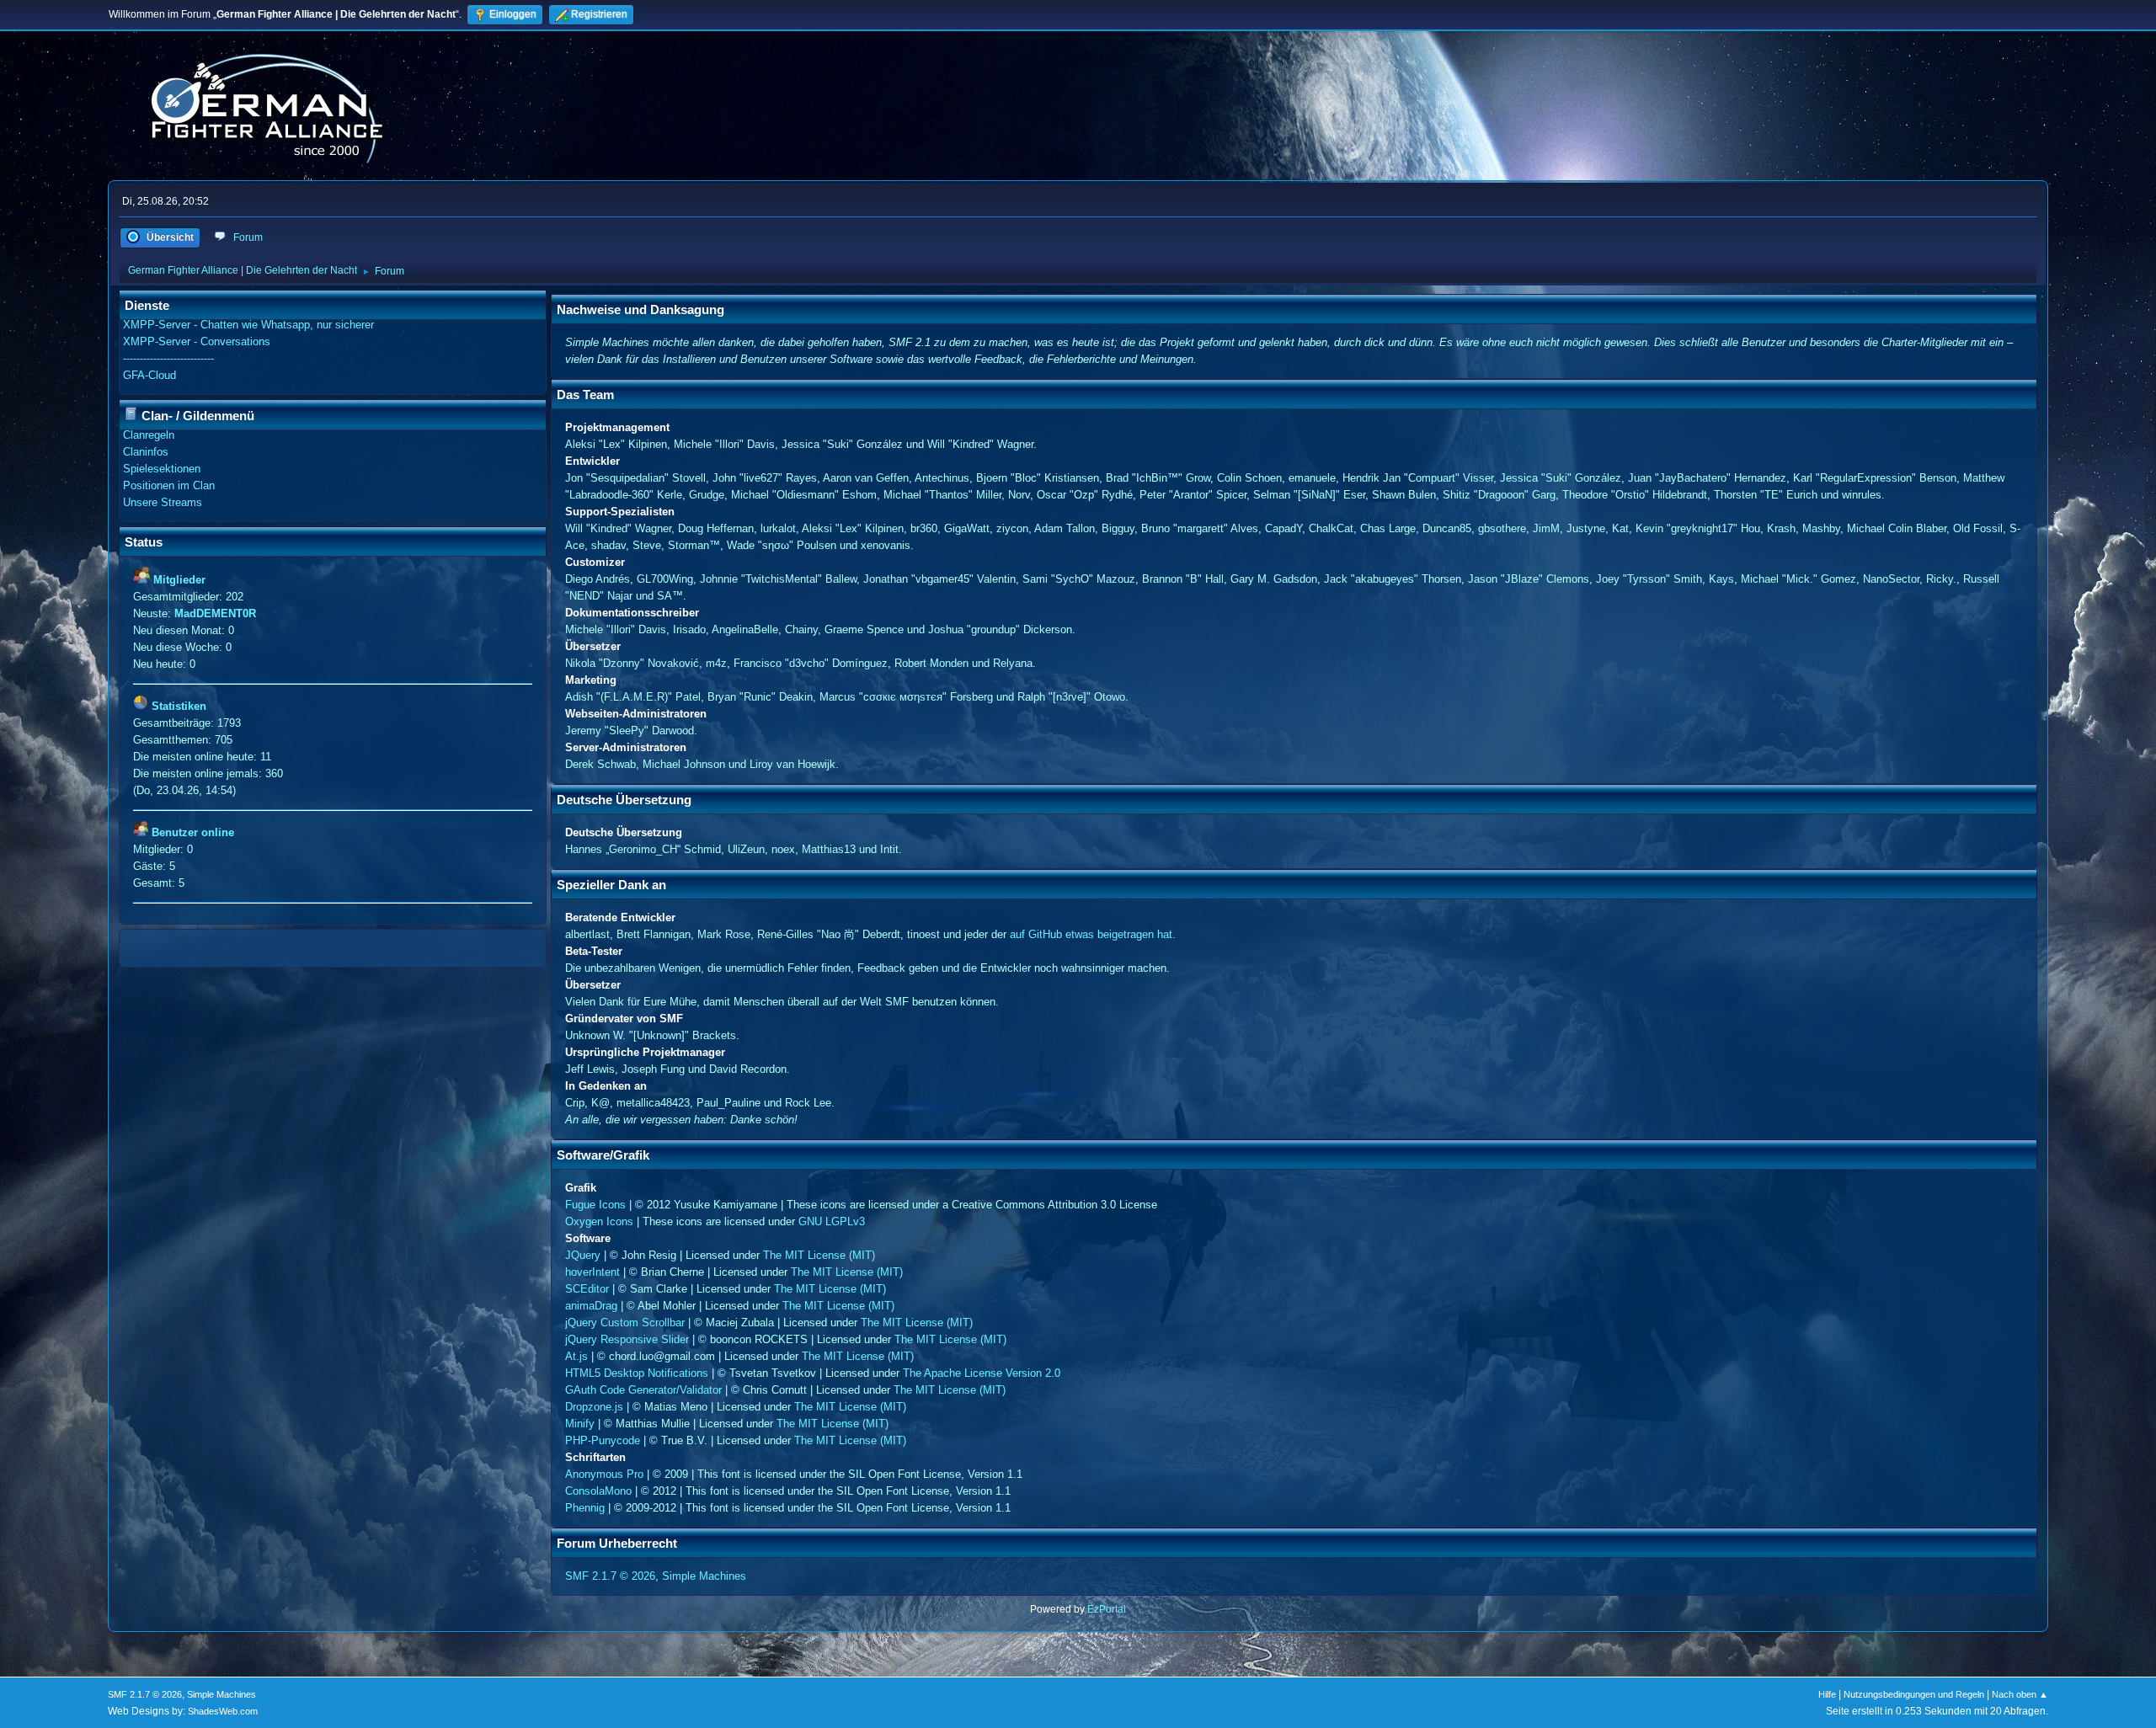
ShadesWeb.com (223, 1711)
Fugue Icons (595, 1205)
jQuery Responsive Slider (627, 1339)
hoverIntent (592, 1272)
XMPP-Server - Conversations (197, 341)
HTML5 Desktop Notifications (637, 1373)
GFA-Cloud (149, 375)
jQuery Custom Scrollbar (625, 1323)
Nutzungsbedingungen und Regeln (1914, 1694)
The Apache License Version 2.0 (982, 1373)
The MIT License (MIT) (819, 1255)
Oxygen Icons (599, 1221)
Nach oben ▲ (2020, 1694)
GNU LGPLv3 (832, 1221)
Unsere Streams (163, 502)
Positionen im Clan (169, 485)
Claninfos (146, 452)
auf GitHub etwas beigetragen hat (1091, 934)
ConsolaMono (598, 1491)
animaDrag (591, 1306)
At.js (576, 1356)
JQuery (583, 1255)
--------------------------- (168, 358)
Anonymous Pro (604, 1474)
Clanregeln (149, 435)
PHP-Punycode (603, 1440)
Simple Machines (704, 1576)
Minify (580, 1424)
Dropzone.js (594, 1407)
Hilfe (1827, 1694)
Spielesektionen (162, 469)
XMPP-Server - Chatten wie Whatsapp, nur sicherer (248, 325)
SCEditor (587, 1289)
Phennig (585, 1508)
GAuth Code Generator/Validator (643, 1390)
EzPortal (1107, 1609)
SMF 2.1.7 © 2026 (610, 1576)
